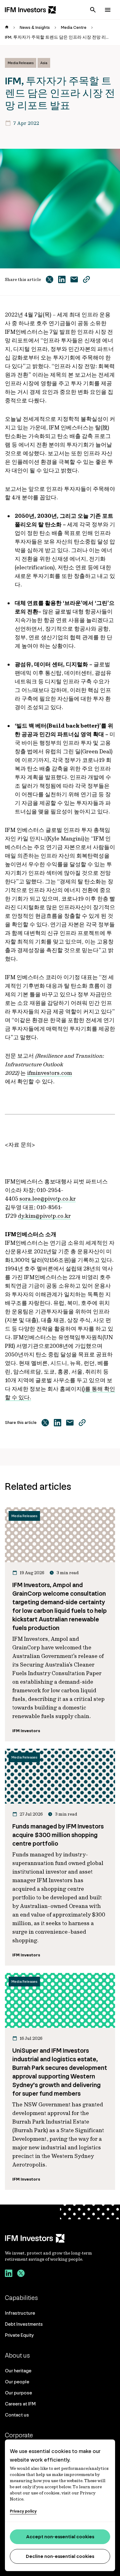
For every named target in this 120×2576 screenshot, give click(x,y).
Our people (17, 2382)
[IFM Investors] (60, 2238)
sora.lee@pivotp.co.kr (48, 1199)
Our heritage (18, 2371)
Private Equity (19, 2335)
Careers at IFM (20, 2404)
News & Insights (35, 27)
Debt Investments (24, 2324)
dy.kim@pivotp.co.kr (44, 1216)
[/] (30, 10)
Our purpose (18, 2393)
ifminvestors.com (50, 1073)
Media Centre (74, 27)
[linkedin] (9, 2274)
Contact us (17, 2415)
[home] (7, 28)
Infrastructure (20, 2313)
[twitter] (21, 2274)
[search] (93, 10)
